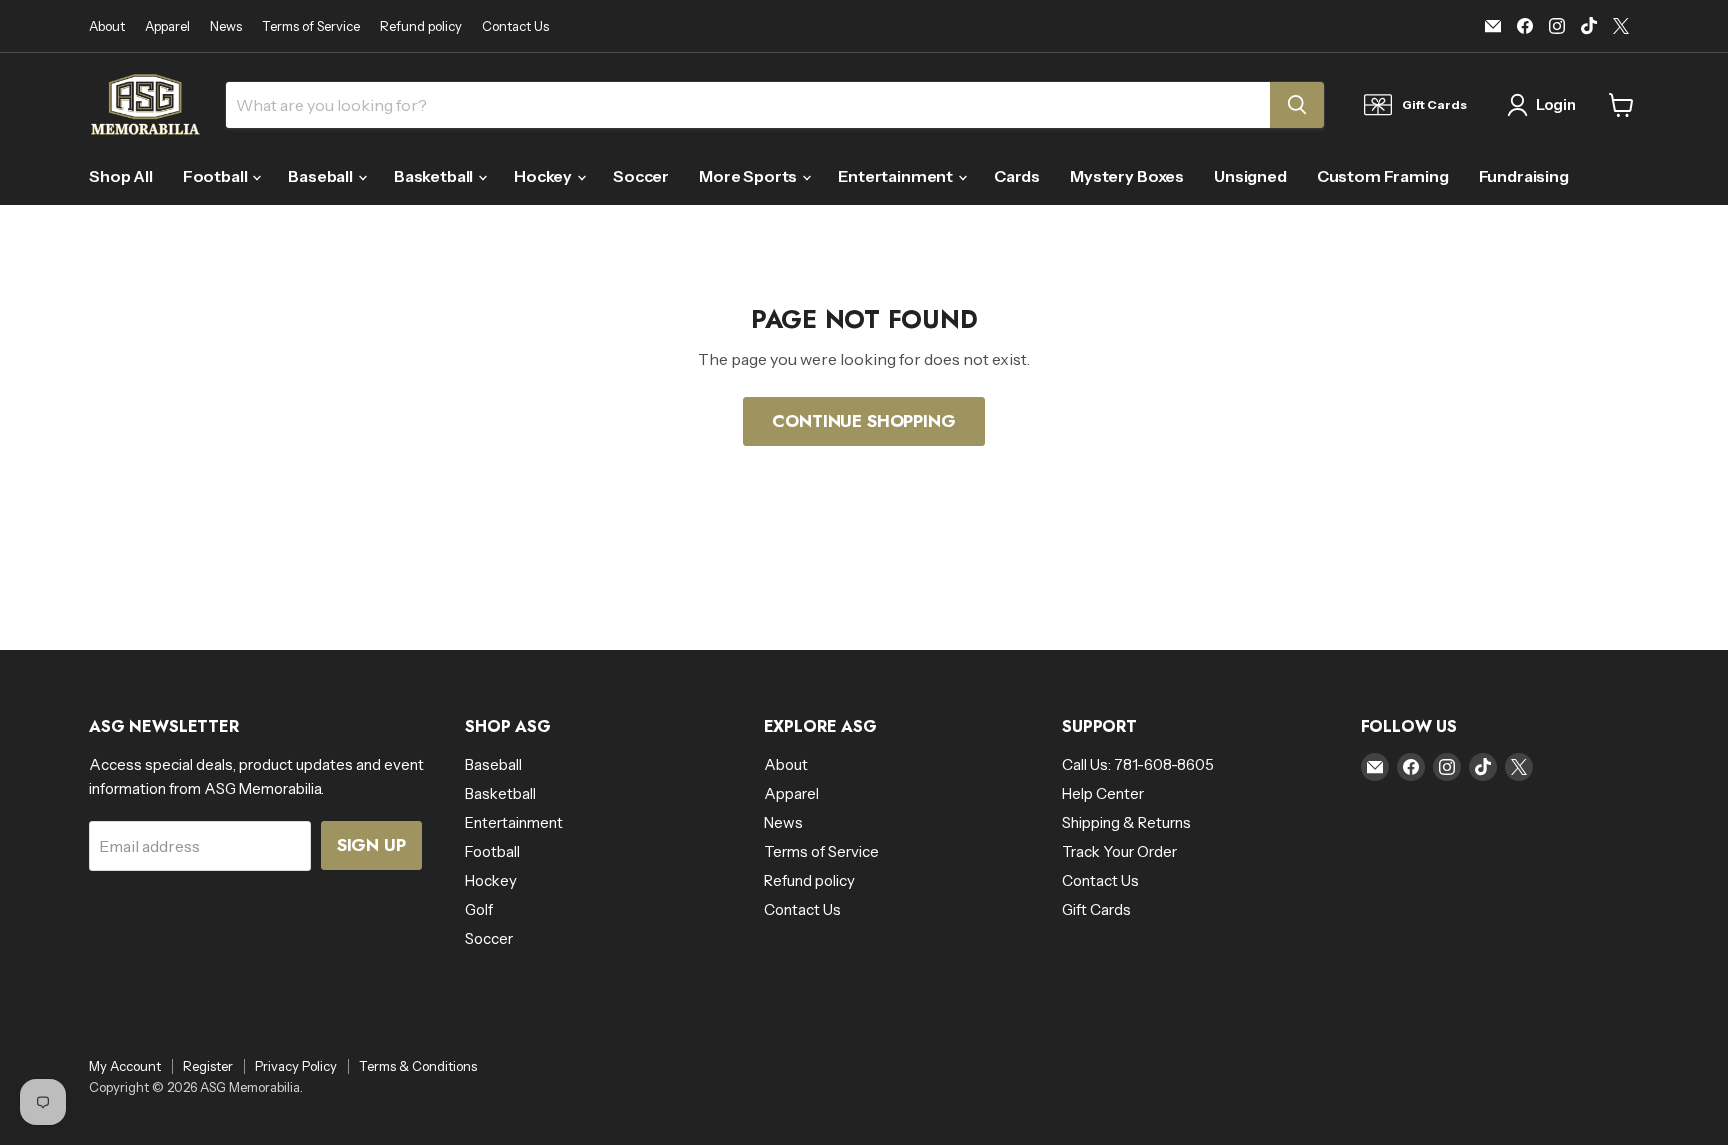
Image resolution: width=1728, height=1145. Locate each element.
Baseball (322, 176)
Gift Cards (1096, 909)
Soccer (641, 176)
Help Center (1103, 793)
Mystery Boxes (1127, 176)
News (226, 26)
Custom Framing (1383, 176)
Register (208, 1066)
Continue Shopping (863, 421)
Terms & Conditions (418, 1066)
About (107, 26)
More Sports (749, 176)
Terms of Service (311, 26)
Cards (1017, 176)
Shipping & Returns (1126, 822)
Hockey (544, 176)
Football (217, 176)
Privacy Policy (296, 1066)
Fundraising (1524, 176)
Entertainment (897, 176)
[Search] (1297, 105)
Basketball (435, 176)
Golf (479, 909)
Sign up (371, 845)
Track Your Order (1119, 851)
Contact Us (515, 26)
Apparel (167, 26)
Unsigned (1250, 176)
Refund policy (421, 26)
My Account (125, 1066)
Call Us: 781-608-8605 (1138, 764)
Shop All (121, 176)
